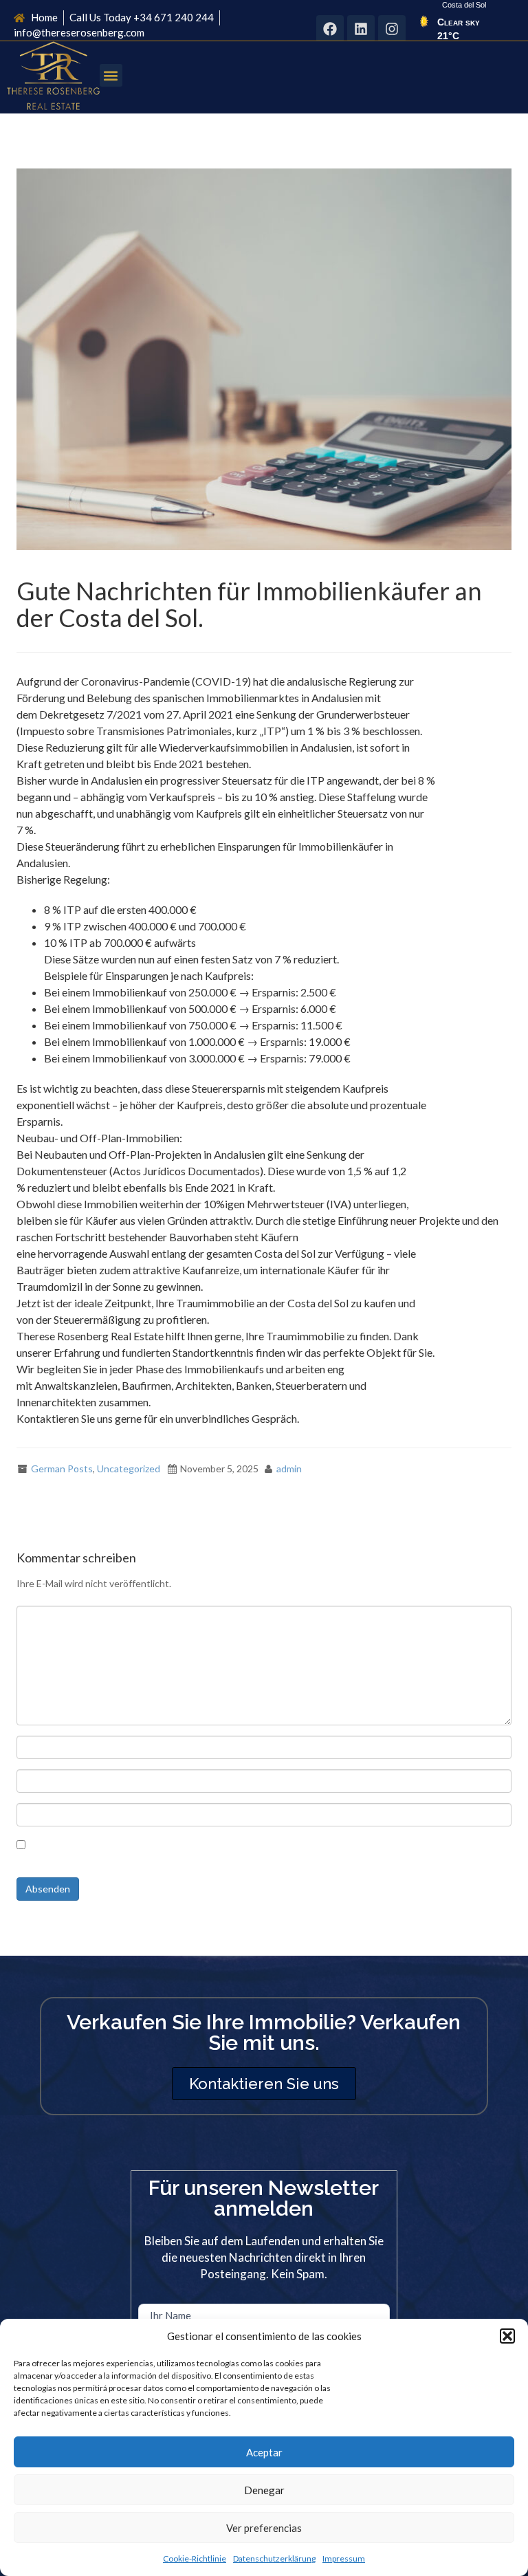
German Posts (62, 1469)
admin (289, 1469)
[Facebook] (330, 29)
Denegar (264, 2490)
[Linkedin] (361, 29)
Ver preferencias (264, 2528)
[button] (507, 2336)
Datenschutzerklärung (274, 2558)
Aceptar (264, 2452)
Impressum (344, 2558)
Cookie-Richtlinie (195, 2558)
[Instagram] (392, 29)
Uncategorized (129, 1469)
